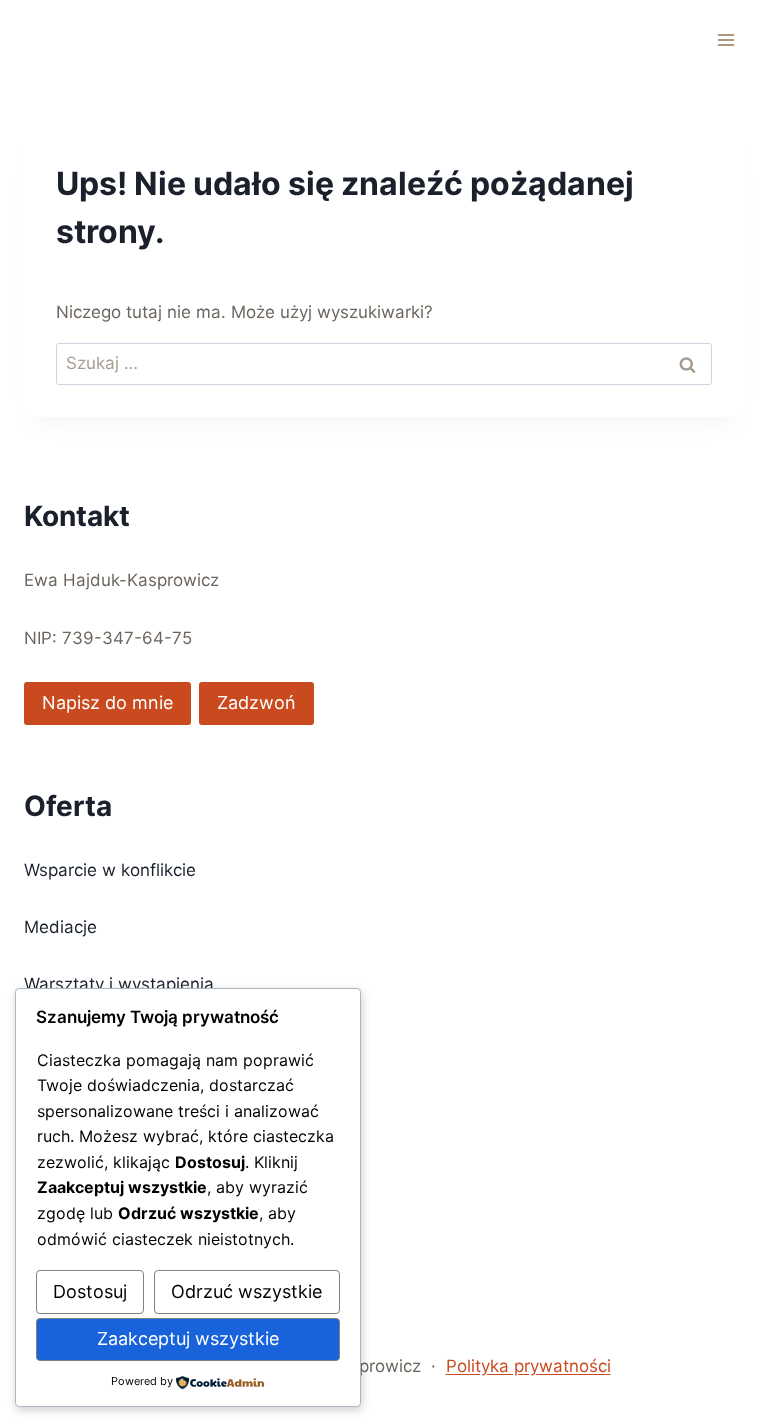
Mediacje (60, 927)
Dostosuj (90, 1291)
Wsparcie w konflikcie (110, 870)
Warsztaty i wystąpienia (119, 984)
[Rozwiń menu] (725, 39)
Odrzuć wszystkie (246, 1291)
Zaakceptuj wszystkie (188, 1338)
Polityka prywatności (528, 1366)
